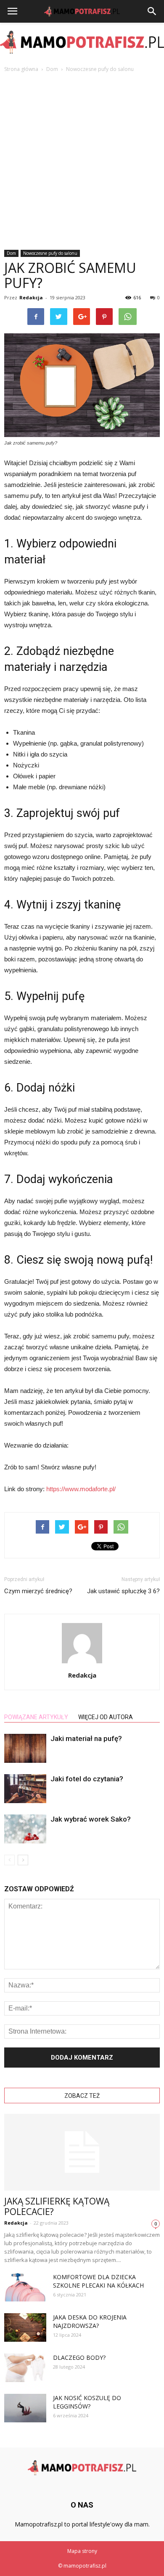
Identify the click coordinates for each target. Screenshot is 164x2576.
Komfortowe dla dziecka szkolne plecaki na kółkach (98, 2281)
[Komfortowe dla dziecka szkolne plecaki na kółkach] (25, 2287)
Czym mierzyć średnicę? (38, 1591)
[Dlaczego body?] (25, 2368)
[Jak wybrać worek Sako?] (25, 1829)
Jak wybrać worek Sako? (91, 1819)
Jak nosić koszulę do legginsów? (87, 2402)
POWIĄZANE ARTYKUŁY (36, 1717)
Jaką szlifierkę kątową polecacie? (57, 2206)
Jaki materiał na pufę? (86, 1738)
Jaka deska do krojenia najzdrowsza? (90, 2321)
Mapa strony (82, 2551)
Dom (11, 253)
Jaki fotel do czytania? (87, 1779)
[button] (152, 11)
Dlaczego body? (79, 2357)
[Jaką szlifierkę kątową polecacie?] (82, 2152)
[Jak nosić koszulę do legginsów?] (25, 2408)
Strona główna (21, 69)
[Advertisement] (82, 159)
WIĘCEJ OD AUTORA (106, 1717)
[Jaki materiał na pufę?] (25, 1748)
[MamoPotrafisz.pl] (82, 42)
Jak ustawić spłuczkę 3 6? (123, 1591)
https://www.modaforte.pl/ (81, 1489)
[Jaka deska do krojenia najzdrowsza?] (25, 2328)
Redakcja (31, 297)
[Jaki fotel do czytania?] (25, 1789)
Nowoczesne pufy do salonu (50, 253)
